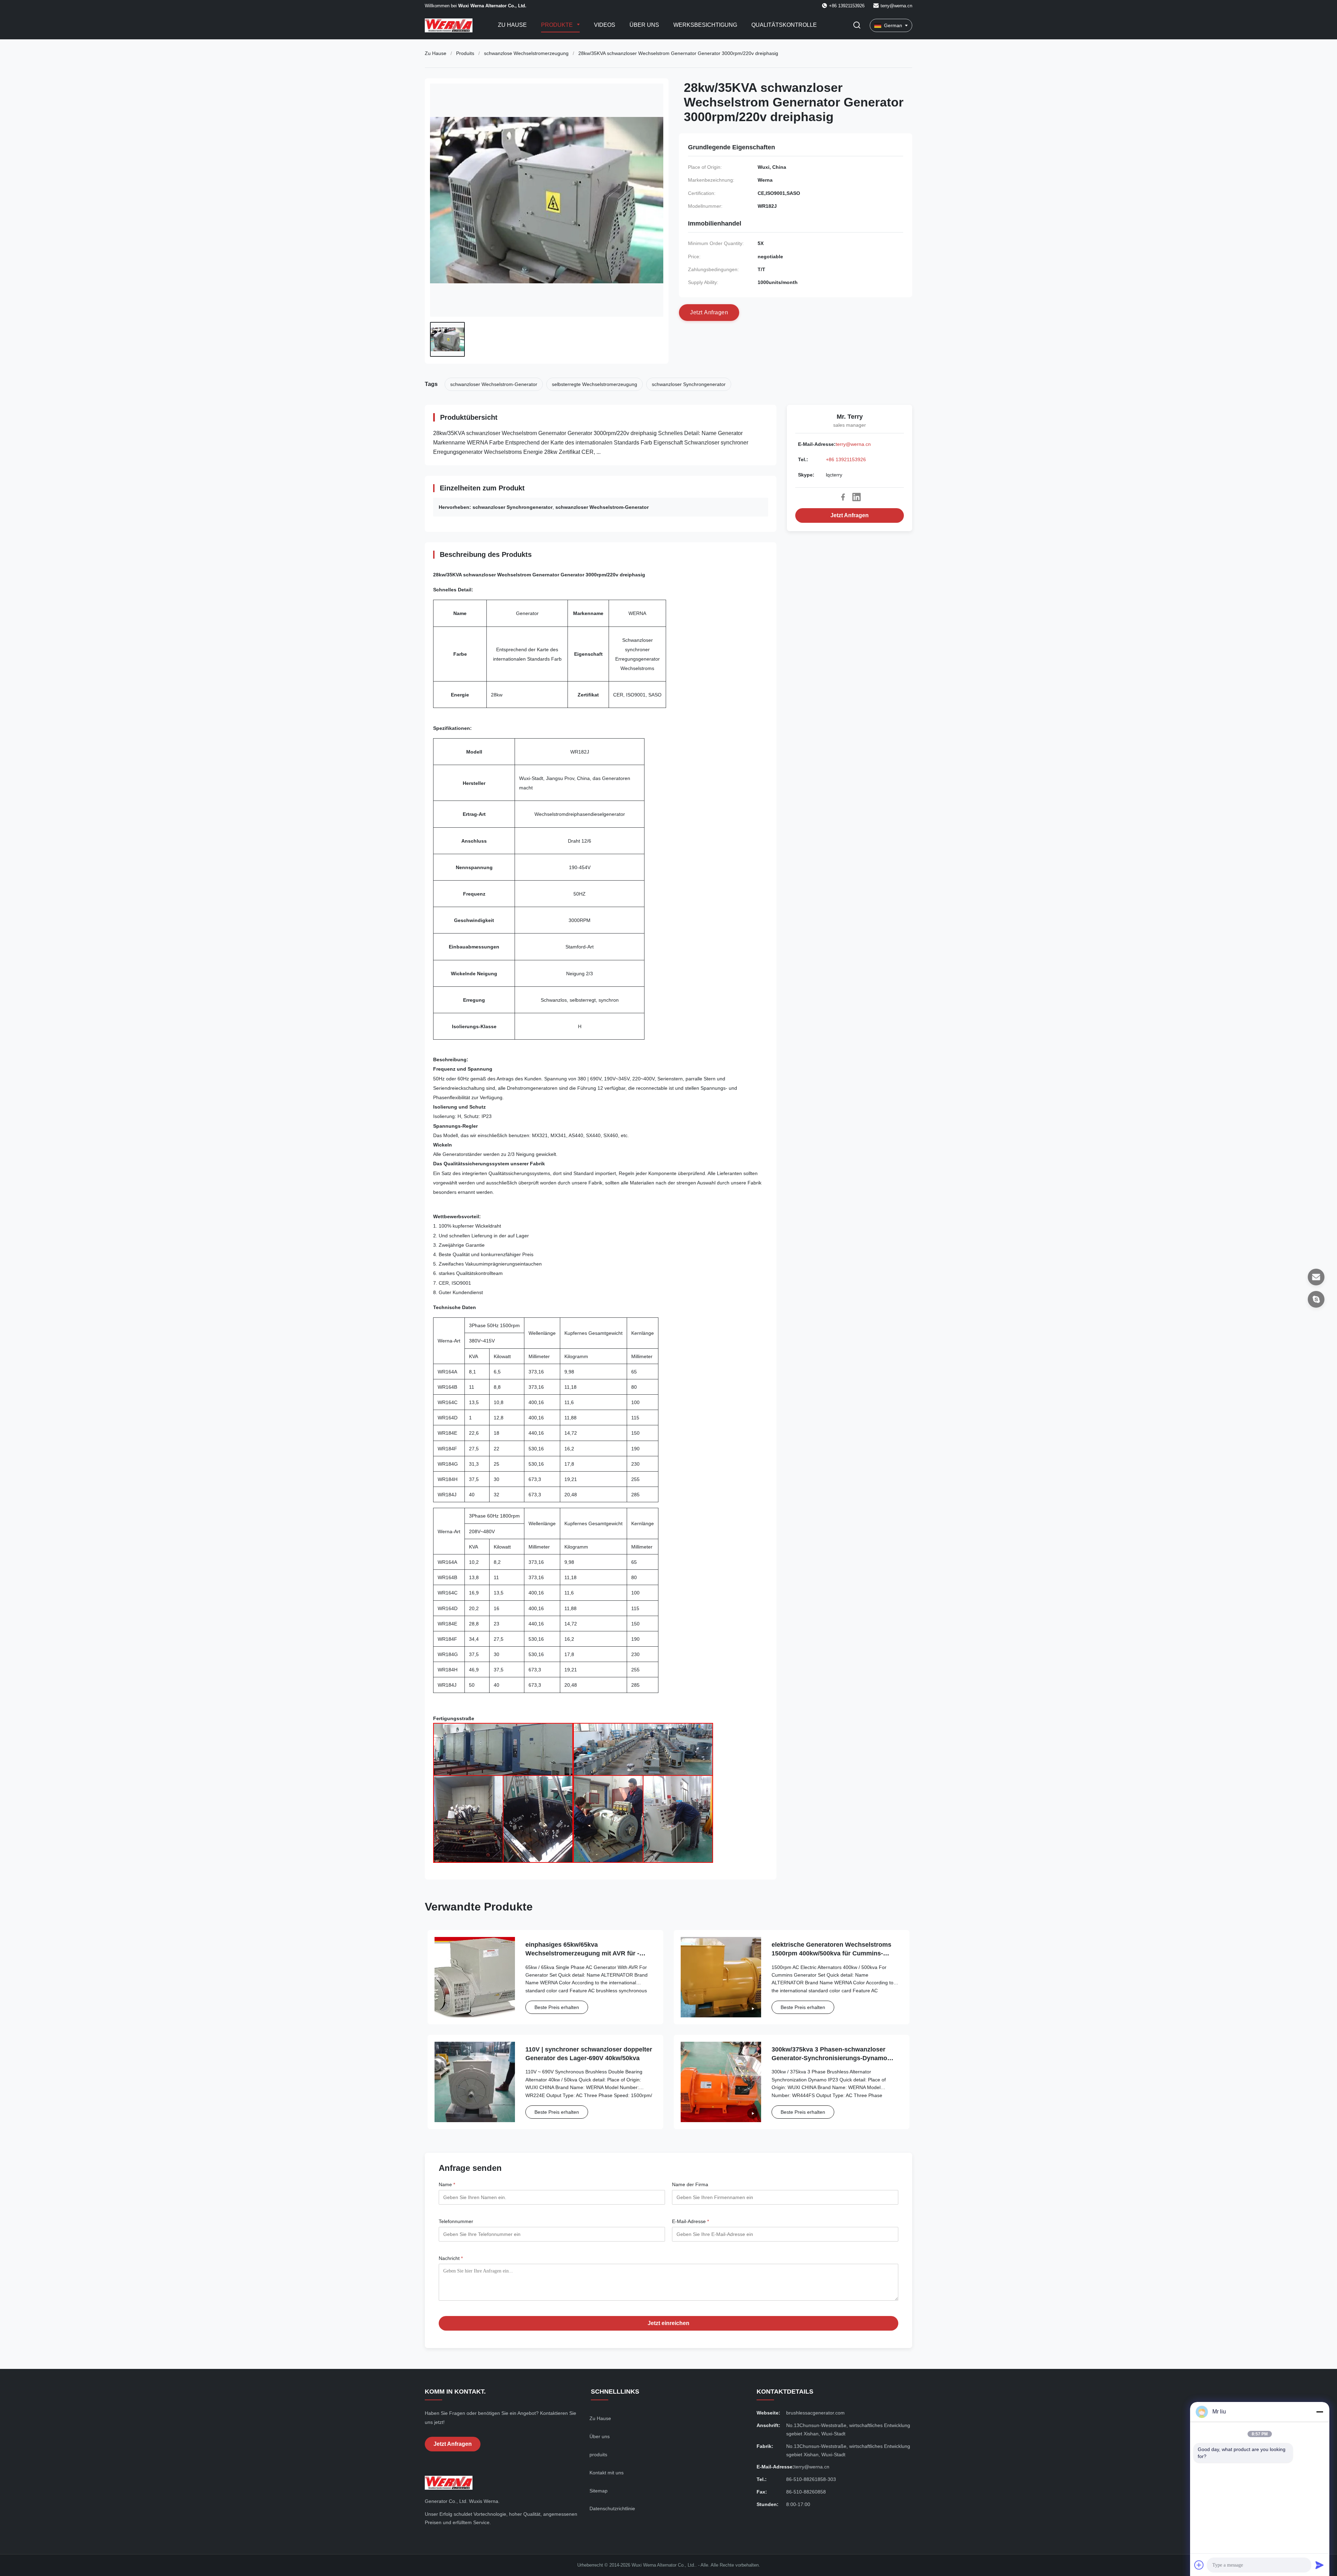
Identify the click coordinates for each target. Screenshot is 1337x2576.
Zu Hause (512, 25)
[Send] (1320, 2565)
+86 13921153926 (846, 459)
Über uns (644, 25)
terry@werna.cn (896, 6)
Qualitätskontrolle (784, 25)
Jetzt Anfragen (850, 515)
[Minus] (1320, 2412)
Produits (465, 53)
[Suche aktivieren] (857, 26)
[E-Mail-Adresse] (1316, 1277)
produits (598, 2455)
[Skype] (1316, 1299)
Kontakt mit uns (607, 2473)
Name (447, 2184)
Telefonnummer (456, 2221)
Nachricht (451, 2258)
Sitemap (599, 2491)
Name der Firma (690, 2184)
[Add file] (1199, 2565)
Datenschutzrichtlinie (612, 2508)
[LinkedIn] (857, 497)
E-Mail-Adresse (690, 2221)
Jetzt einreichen (668, 2323)
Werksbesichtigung (705, 25)
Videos (605, 25)
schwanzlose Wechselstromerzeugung (526, 53)
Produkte (558, 25)
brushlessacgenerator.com (815, 2413)
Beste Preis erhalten (557, 2007)
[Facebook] (843, 497)
